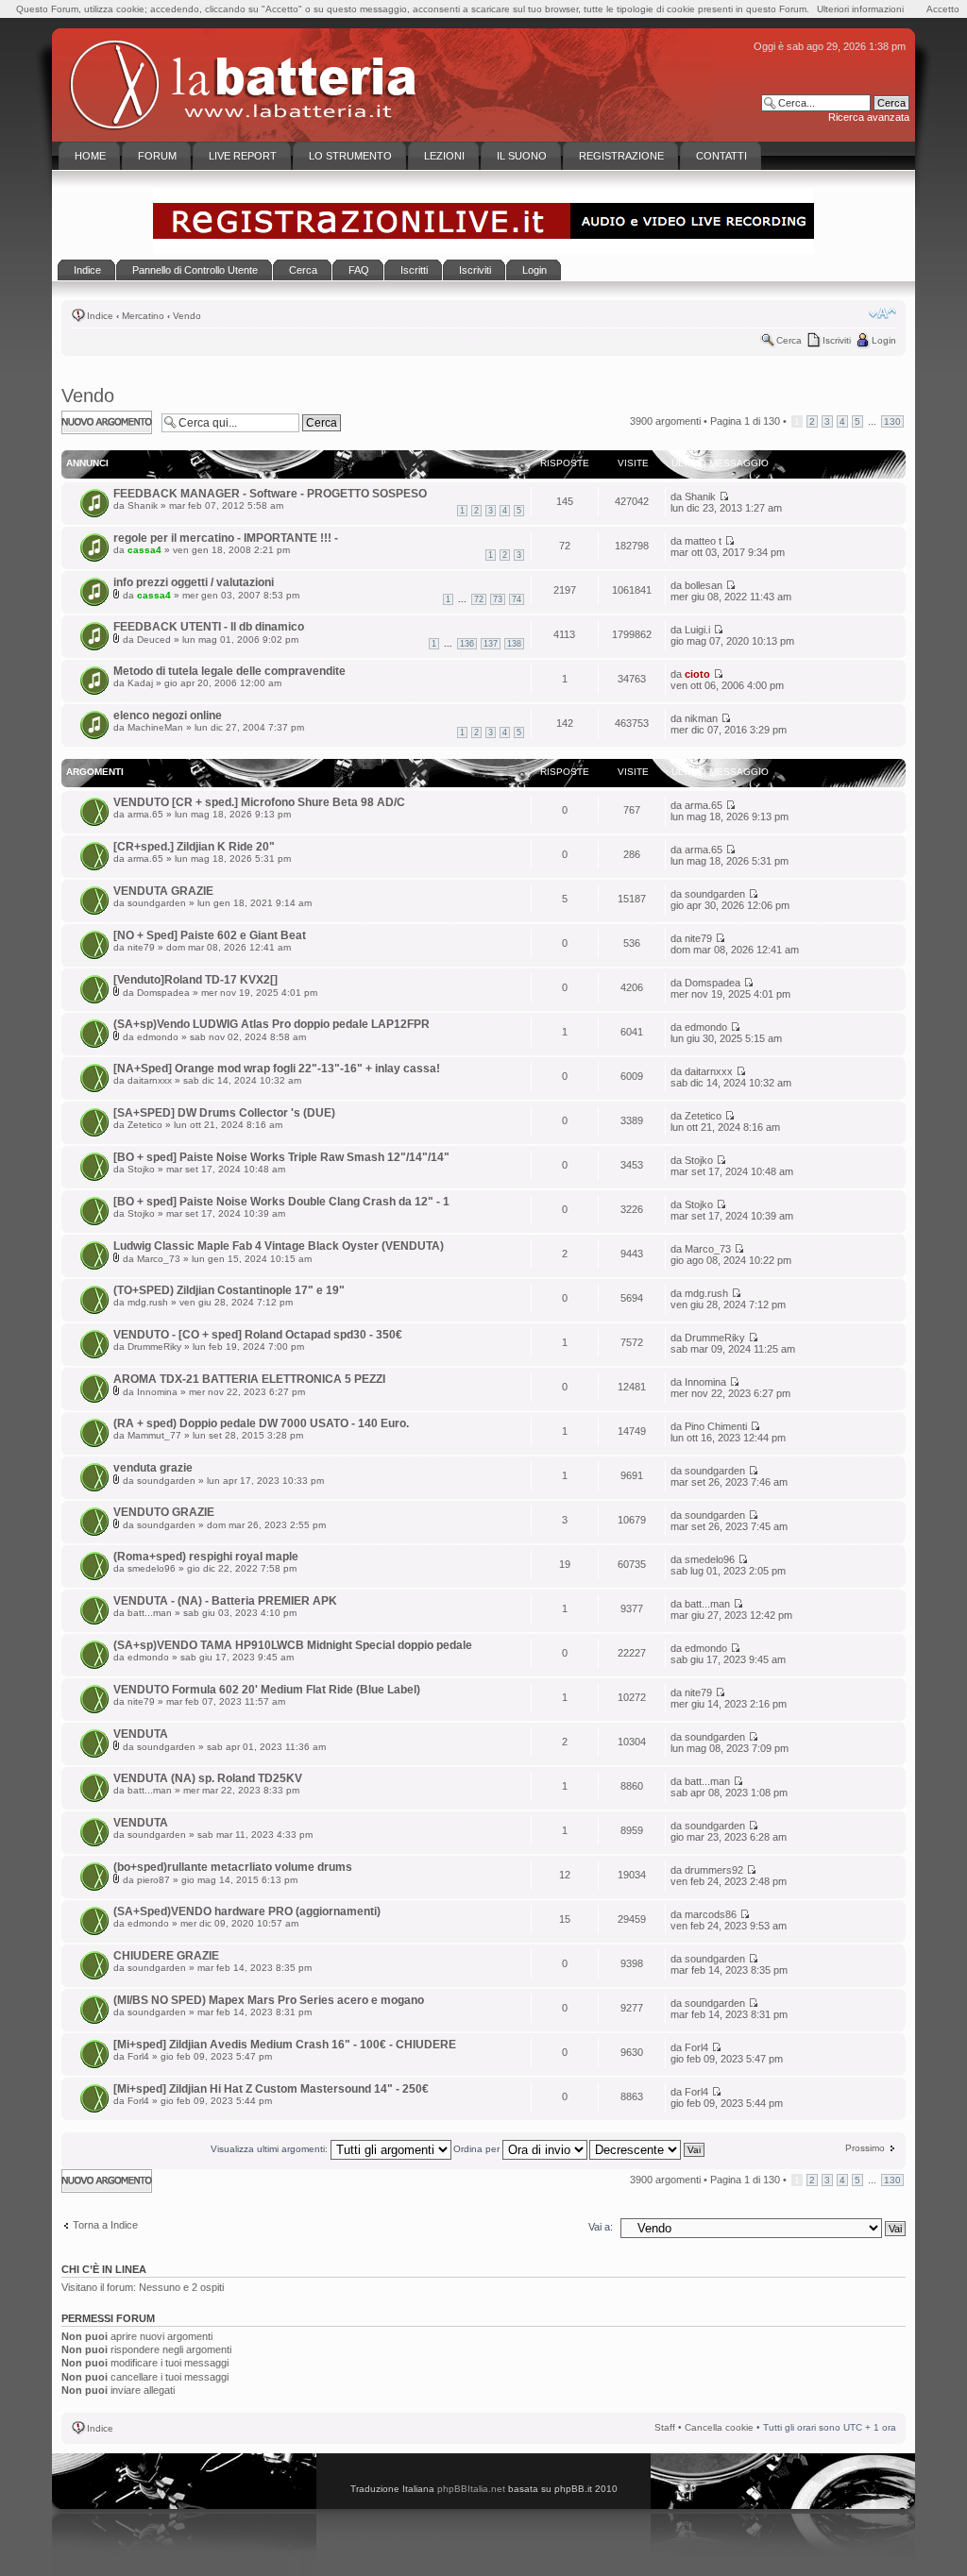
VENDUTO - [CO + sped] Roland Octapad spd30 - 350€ (258, 1335)
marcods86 (711, 1914)
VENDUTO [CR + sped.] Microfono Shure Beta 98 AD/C (259, 802)
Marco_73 (159, 1259)
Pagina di (745, 421)
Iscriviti (837, 340)
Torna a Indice (105, 2225)
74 (517, 599)
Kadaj (140, 683)
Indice (100, 316)
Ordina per (478, 2149)
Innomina (157, 1392)
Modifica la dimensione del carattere (882, 313)
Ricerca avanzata (869, 117)
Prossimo (865, 2148)
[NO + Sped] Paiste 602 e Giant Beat (210, 935)
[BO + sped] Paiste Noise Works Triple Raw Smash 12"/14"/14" (281, 1157)
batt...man (150, 1613)
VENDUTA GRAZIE (163, 891)
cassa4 (144, 550)
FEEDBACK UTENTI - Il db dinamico (209, 627)
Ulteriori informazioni (860, 9)
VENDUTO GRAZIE (164, 1512)
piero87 (153, 1880)
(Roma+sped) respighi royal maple (206, 1557)
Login (884, 340)
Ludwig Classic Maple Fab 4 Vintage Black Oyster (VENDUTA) (279, 1246)
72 (479, 599)
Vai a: (601, 2227)
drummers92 (714, 1870)
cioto (697, 674)
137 (491, 644)
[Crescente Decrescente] (648, 2149)
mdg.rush (148, 1302)
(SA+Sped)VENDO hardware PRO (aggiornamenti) (247, 1911)
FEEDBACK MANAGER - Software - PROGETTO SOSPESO (270, 494)
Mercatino (143, 316)
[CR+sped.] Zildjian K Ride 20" (194, 847)
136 (467, 644)
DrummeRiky (154, 1347)
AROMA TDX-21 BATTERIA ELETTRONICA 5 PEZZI (249, 1379)
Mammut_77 (154, 1435)
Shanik (143, 505)
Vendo (187, 316)
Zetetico (145, 1125)
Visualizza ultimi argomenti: (271, 2149)
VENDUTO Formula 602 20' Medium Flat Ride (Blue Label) (267, 1690)
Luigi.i (697, 630)
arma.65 (145, 814)
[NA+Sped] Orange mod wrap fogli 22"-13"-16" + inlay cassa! (277, 1069)
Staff (665, 2427)
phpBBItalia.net (471, 2489)
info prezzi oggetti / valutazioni (194, 582)
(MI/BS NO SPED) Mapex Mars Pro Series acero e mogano (269, 2000)
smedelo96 (152, 1568)
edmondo (158, 1037)
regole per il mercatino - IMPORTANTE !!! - (226, 538)
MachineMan (155, 727)
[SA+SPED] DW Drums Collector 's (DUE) (224, 1113)
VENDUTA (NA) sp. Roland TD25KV (208, 1778)
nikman (701, 718)
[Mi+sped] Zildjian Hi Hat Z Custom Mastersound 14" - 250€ (271, 2089)
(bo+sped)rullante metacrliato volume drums (233, 1867)
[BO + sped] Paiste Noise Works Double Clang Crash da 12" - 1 (281, 1202)
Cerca (789, 340)
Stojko (141, 1169)
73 (498, 599)
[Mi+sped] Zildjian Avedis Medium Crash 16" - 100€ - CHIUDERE (285, 2045)
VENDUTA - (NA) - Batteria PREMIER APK (225, 1601)
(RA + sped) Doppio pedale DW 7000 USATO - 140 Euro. (261, 1423)
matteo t (703, 541)
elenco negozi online (168, 716)
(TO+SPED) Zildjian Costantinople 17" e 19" (229, 1290)
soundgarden (157, 903)
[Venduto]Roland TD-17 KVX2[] (195, 980)
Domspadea (163, 993)
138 (514, 644)
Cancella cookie (719, 2427)
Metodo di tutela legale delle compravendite (229, 671)
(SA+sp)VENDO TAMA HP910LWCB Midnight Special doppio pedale (293, 1645)
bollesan (704, 585)
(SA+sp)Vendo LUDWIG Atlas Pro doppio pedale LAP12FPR (271, 1024)
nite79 (141, 947)
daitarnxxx (150, 1080)
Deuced (154, 640)
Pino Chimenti (716, 1426)
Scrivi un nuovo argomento (97, 422)
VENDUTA (141, 1734)
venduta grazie (153, 1468)
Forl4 (138, 2056)
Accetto (943, 9)
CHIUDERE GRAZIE (166, 1956)
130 (892, 421)
